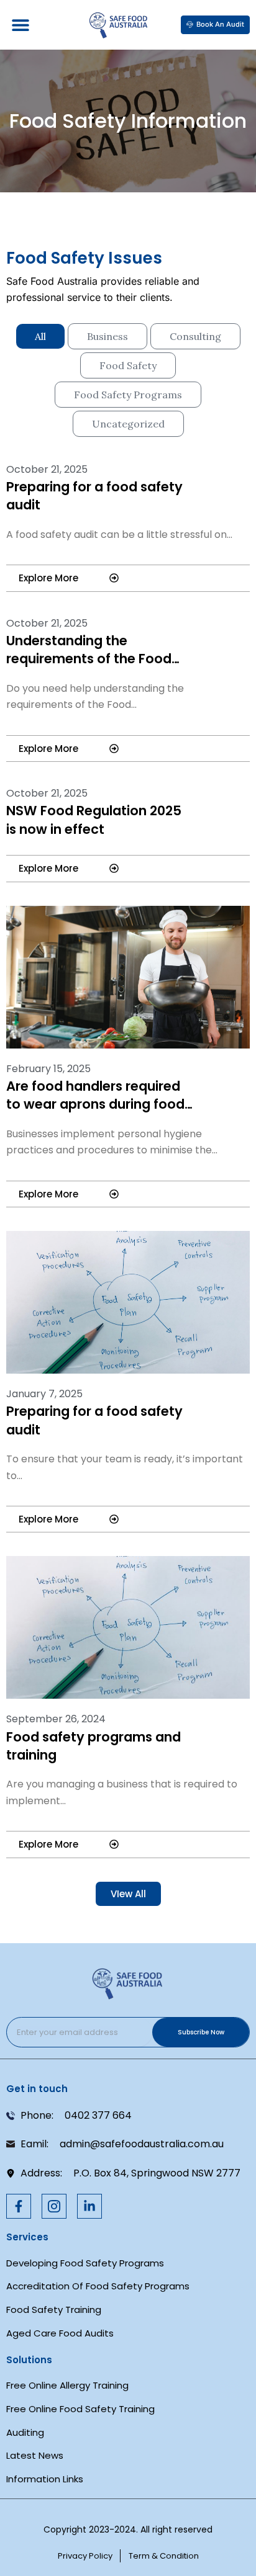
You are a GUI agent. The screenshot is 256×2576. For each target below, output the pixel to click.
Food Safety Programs (128, 395)
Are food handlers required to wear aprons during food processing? (95, 1104)
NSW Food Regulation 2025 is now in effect (94, 820)
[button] (20, 25)
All (40, 336)
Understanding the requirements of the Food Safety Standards (89, 659)
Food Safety (128, 365)
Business (107, 336)
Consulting (195, 336)
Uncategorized (128, 424)
